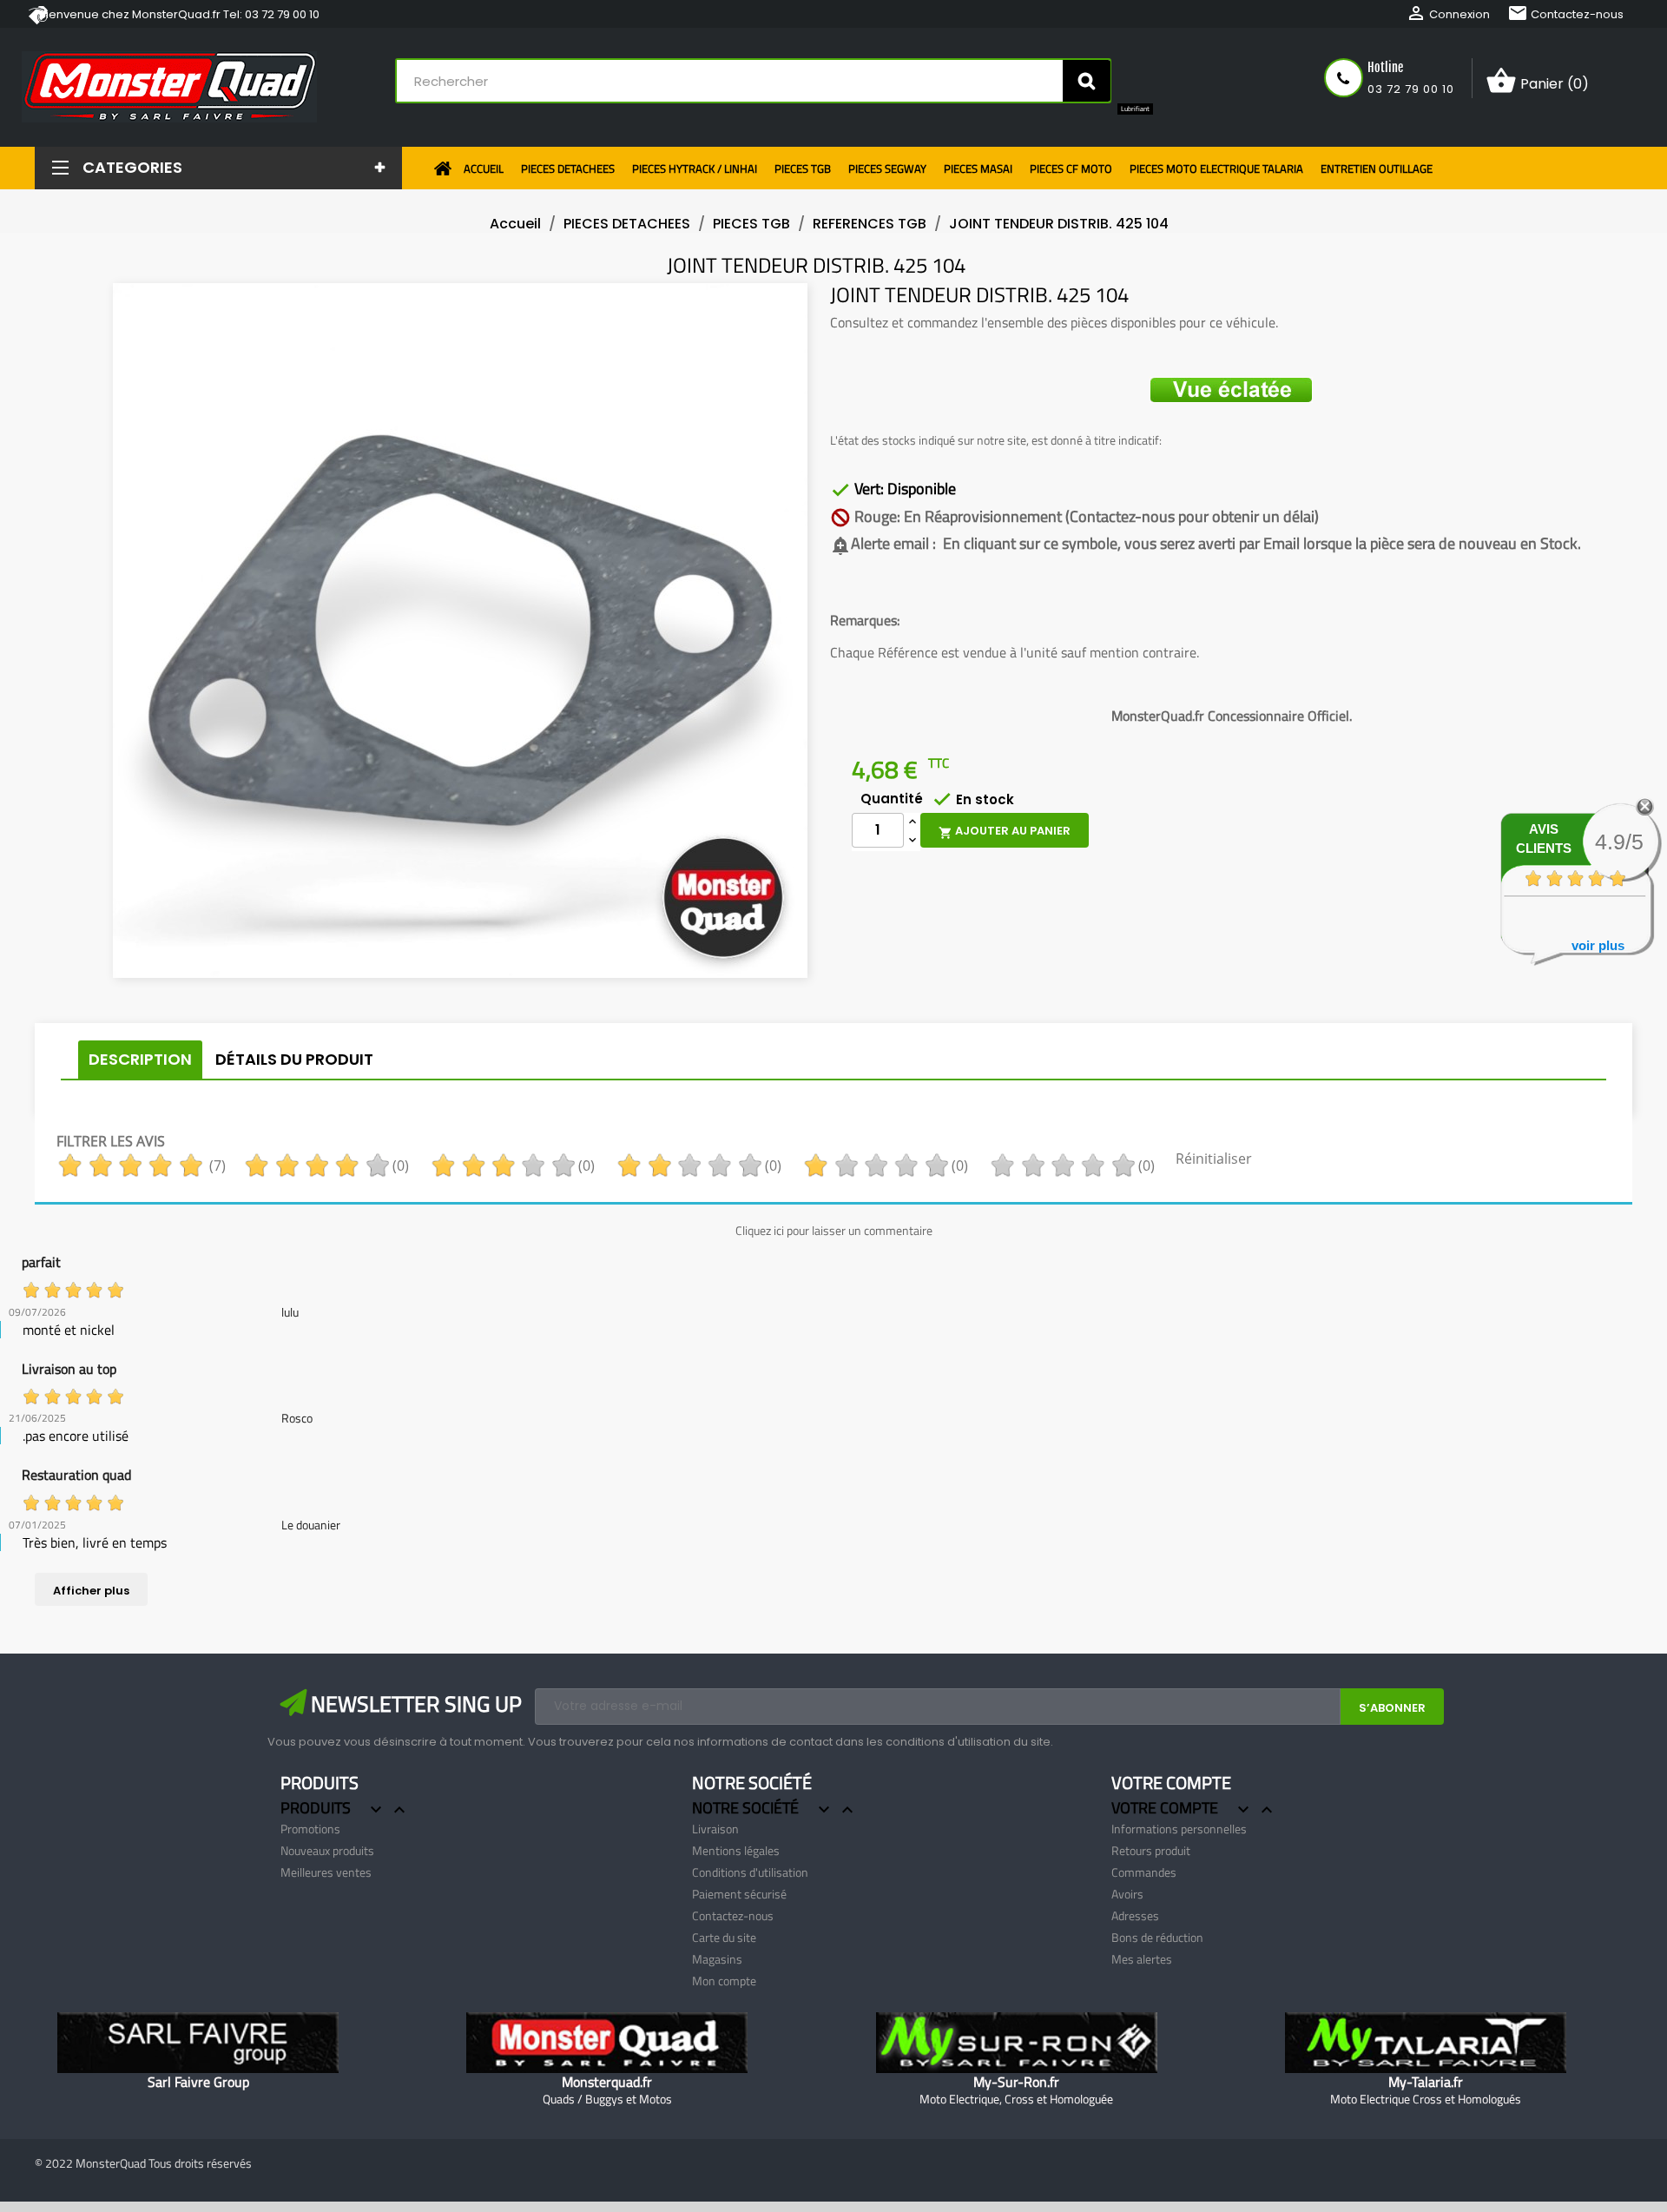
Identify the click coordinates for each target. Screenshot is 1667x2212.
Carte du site (724, 1937)
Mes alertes (1142, 1959)
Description (140, 1059)
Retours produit (1151, 1850)
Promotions (310, 1829)
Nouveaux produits (327, 1850)
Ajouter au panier (1005, 831)
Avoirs (1127, 1894)
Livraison (715, 1829)
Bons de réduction (1157, 1937)
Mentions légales (736, 1850)
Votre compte (1171, 1783)
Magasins (717, 1959)
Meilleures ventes (326, 1872)
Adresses (1135, 1915)
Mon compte (724, 1981)
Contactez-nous (1565, 14)
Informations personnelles (1179, 1829)
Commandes (1144, 1872)
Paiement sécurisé (739, 1894)
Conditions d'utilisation (750, 1872)
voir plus (1598, 945)
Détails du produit (294, 1059)
